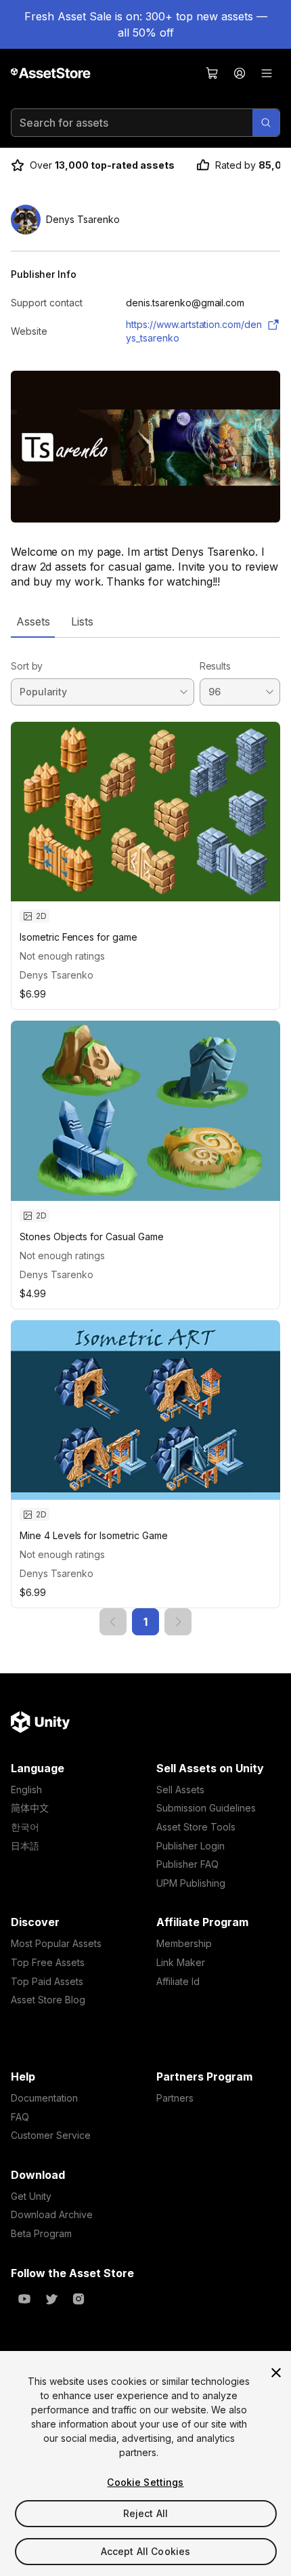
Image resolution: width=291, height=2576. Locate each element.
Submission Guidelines (206, 1808)
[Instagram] (79, 2299)
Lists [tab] (82, 621)
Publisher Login (191, 1846)
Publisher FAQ (187, 1864)
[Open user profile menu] (240, 73)
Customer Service (51, 2135)
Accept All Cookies (146, 2551)
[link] (113, 1622)
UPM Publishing (191, 1883)
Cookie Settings (145, 2482)
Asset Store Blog (48, 2000)
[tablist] (145, 621)
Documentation (44, 2098)
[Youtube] (24, 2299)
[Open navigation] (267, 73)
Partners (175, 2098)
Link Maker (181, 1962)
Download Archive (52, 2214)
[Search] (266, 123)
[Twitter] (51, 2299)
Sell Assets (180, 1790)
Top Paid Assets (47, 1981)
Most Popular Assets (56, 1943)
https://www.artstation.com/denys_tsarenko (194, 331)
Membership (184, 1943)
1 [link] (145, 1622)
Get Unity (31, 2196)
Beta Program (41, 2233)
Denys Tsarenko (57, 975)
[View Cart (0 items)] (212, 73)
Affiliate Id (178, 1981)
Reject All (145, 2513)
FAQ (20, 2117)
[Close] (276, 2373)
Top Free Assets (48, 1962)
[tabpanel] (145, 1137)
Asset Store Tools (196, 1827)
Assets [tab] (33, 621)
